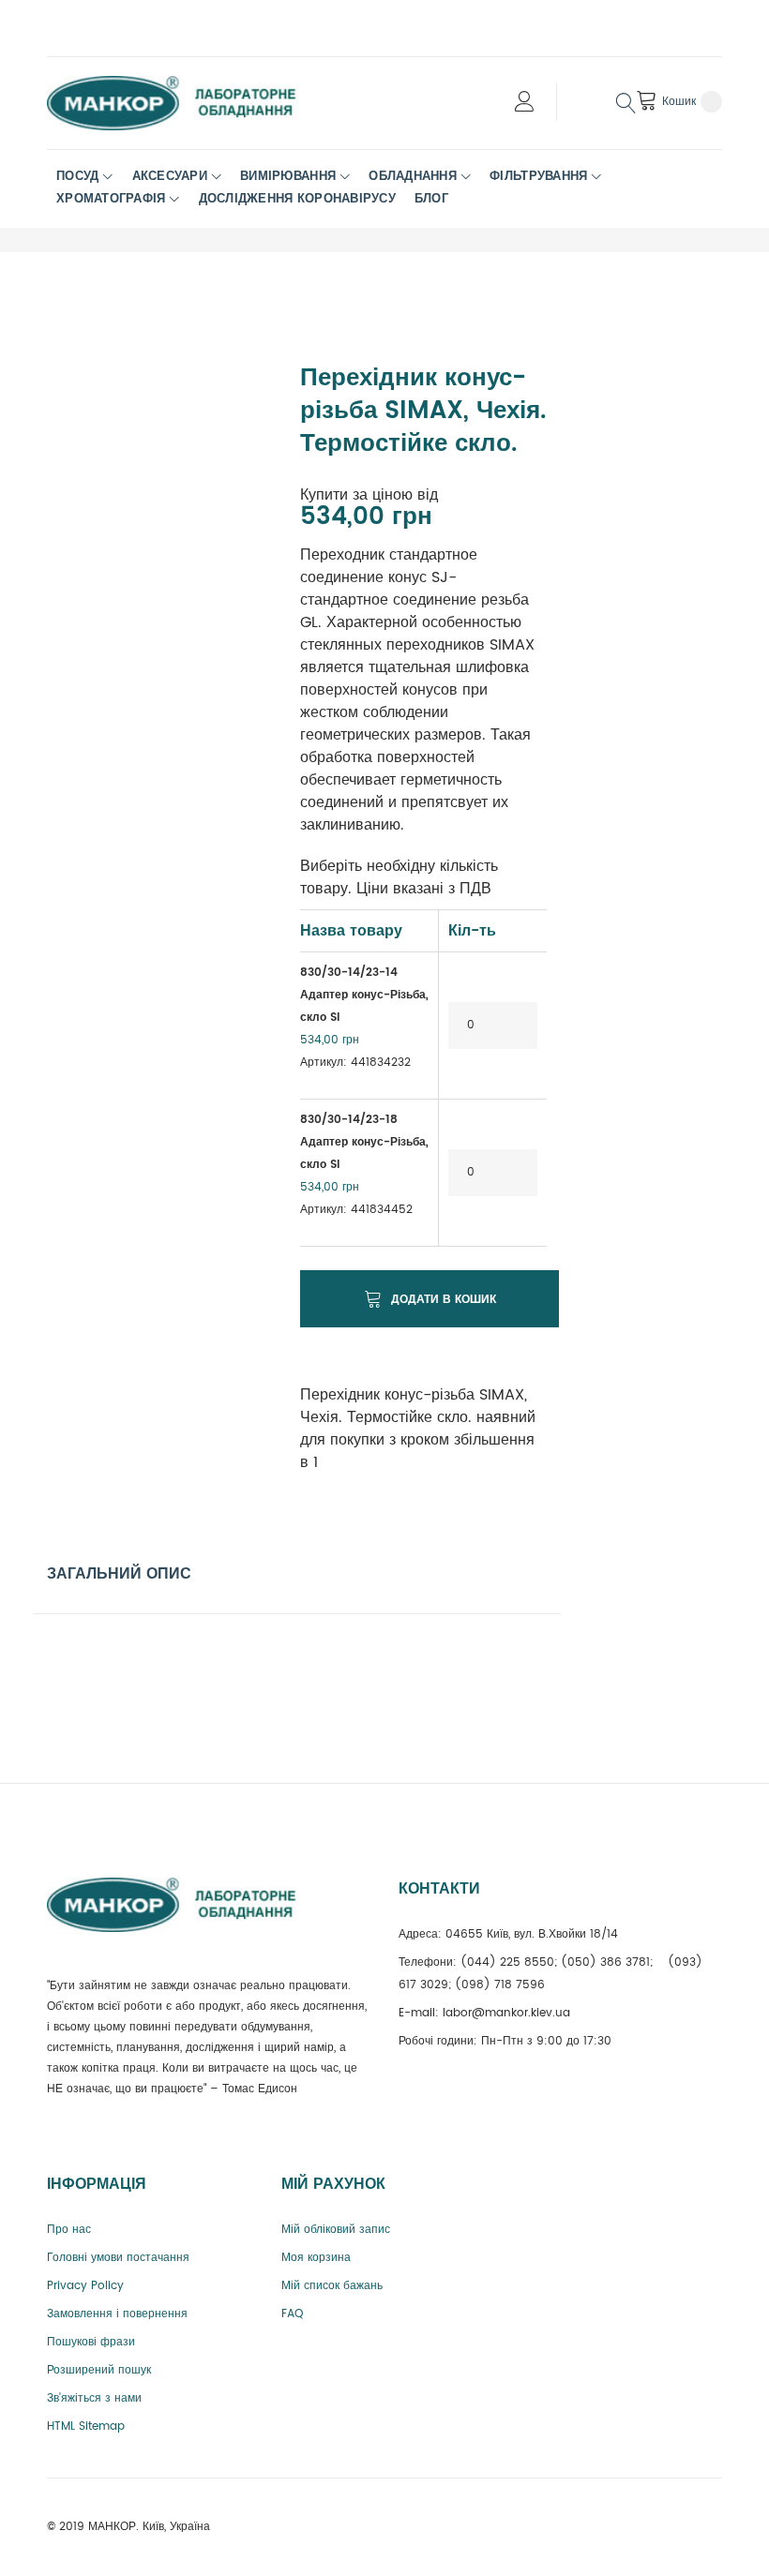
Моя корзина (316, 2258)
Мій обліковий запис (336, 2230)
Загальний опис (119, 1574)
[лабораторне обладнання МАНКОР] (188, 103)
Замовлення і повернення (117, 2314)
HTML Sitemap (86, 2426)
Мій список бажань (332, 2286)
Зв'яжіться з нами (94, 2398)
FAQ (292, 2314)
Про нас (69, 2230)
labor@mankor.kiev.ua (506, 2013)
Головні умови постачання (118, 2258)
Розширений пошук (99, 2370)
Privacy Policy (85, 2286)
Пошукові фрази (91, 2342)
